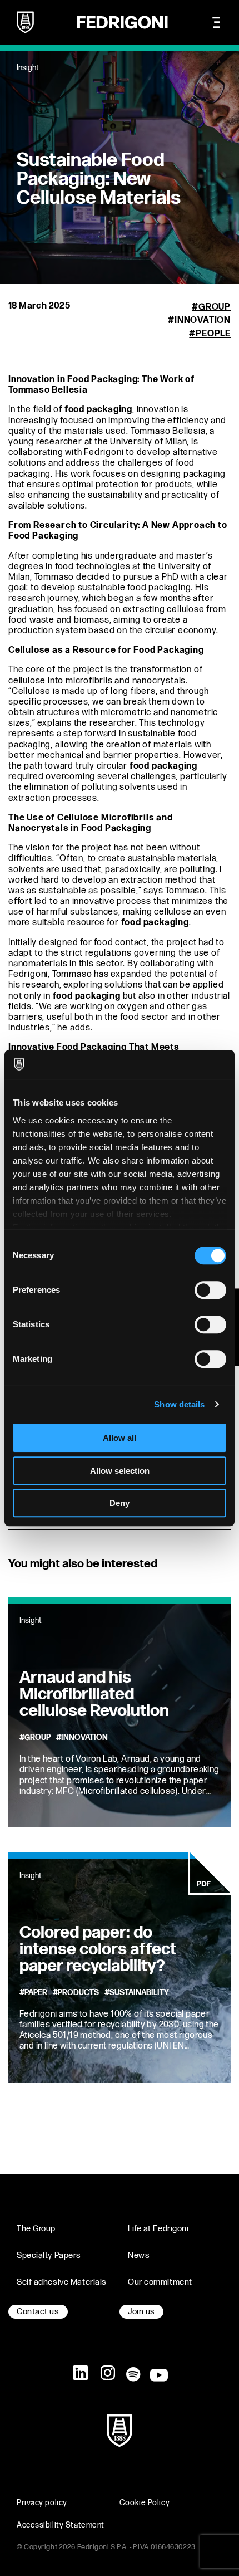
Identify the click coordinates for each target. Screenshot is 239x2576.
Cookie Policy (145, 2503)
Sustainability (139, 1993)
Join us (141, 2312)
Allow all (120, 1438)
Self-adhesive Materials (62, 2282)
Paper (36, 1993)
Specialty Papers (49, 2255)
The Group (36, 2229)
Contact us (38, 2312)
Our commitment (160, 2282)
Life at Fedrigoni (158, 2229)
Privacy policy (42, 2503)
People (213, 334)
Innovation (203, 321)
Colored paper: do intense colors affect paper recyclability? (98, 1949)
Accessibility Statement (61, 2525)
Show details (179, 1404)
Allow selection (120, 1471)
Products (78, 1993)
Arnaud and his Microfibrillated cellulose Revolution (94, 1694)
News (139, 2255)
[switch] (210, 1290)
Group (215, 307)
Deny (120, 1503)
